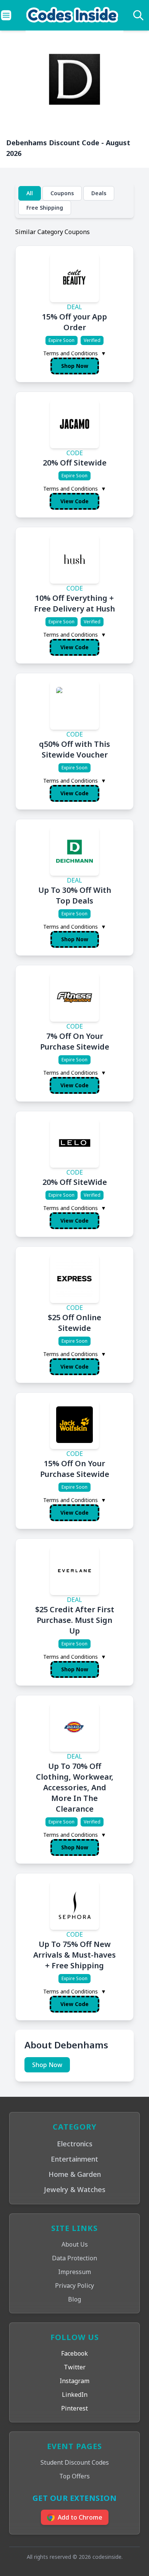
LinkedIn (75, 2395)
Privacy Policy (74, 2285)
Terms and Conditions (75, 353)
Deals (99, 193)
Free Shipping (45, 208)
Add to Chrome (80, 2517)
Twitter (75, 2367)
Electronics (75, 2144)
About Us (75, 2244)
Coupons (62, 193)
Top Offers (74, 2476)
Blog (74, 2299)
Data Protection (74, 2258)
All (30, 193)
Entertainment (74, 2159)
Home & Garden (75, 2174)
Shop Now (75, 366)
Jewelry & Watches (75, 2189)
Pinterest (74, 2408)
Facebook (74, 2353)
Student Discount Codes (75, 2462)
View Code (74, 501)
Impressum (74, 2272)
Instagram (74, 2381)
